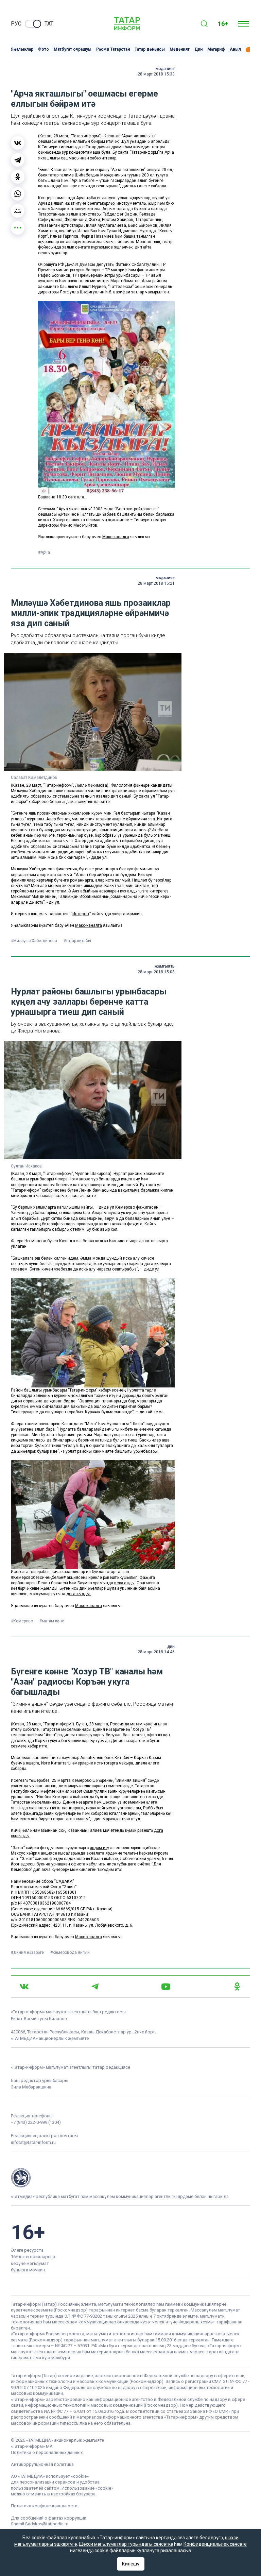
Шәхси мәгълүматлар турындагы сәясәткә (126, 2544)
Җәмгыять (165, 966)
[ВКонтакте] (18, 143)
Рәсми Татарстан (113, 49)
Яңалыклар (22, 49)
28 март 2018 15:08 (156, 972)
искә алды (124, 1583)
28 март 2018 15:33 (156, 74)
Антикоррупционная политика (42, 2464)
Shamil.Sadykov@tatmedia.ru (40, 2524)
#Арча (44, 552)
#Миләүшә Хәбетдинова (34, 941)
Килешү (131, 2564)
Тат (49, 24)
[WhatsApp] (18, 194)
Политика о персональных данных (47, 2452)
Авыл (235, 49)
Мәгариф (216, 49)
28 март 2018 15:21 (156, 583)
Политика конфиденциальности (44, 2506)
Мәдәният (180, 49)
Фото (43, 49)
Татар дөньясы (150, 49)
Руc (16, 24)
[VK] (24, 1987)
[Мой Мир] (18, 211)
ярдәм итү (99, 1848)
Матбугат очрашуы (73, 49)
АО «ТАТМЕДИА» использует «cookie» (50, 2476)
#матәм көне (52, 1621)
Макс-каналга (116, 537)
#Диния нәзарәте (28, 1952)
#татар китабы (77, 941)
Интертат (81, 914)
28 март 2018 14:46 (156, 1652)
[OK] (237, 1986)
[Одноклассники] (18, 177)
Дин (198, 49)
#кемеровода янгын (70, 1952)
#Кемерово (22, 1621)
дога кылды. (79, 1594)
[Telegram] (18, 160)
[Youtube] (166, 1987)
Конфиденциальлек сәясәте (215, 2544)
